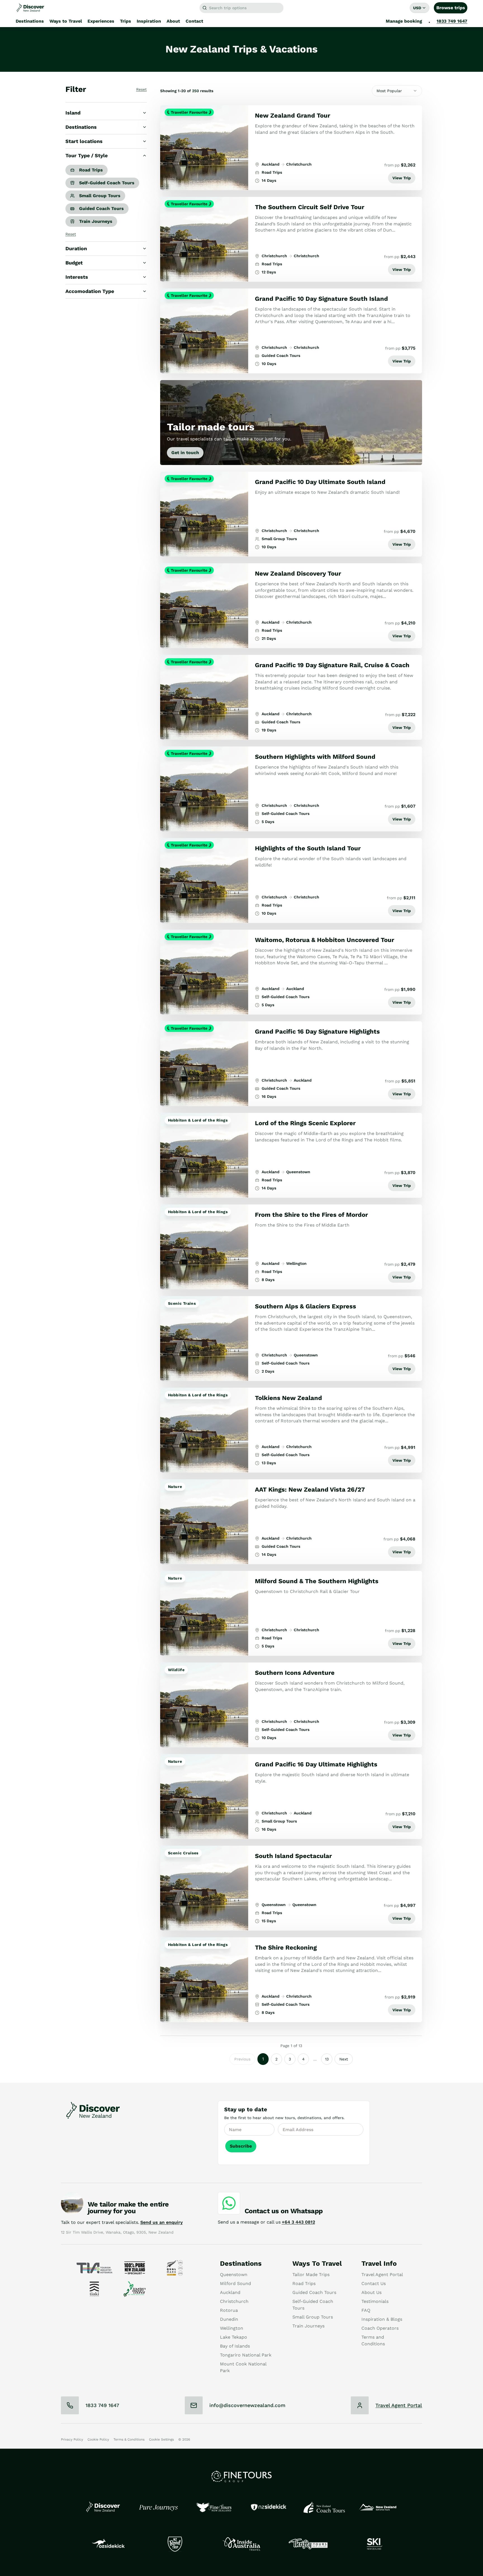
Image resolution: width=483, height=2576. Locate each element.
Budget (74, 263)
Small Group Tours (100, 196)
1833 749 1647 (452, 21)
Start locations (84, 141)
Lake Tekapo (234, 2337)
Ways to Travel (66, 21)
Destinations (30, 21)
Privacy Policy (72, 2439)
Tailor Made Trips (311, 2275)
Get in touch (185, 453)
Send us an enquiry (162, 2222)
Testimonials (375, 2301)
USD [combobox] (417, 8)
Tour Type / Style (87, 155)
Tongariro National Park (246, 2355)
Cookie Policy (98, 2439)
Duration (76, 248)
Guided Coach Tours (101, 208)
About (173, 21)
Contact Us (374, 2283)
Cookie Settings (161, 2439)
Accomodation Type (90, 291)
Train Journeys (96, 221)
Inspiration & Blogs (382, 2319)
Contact (194, 21)
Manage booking (404, 21)
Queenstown (234, 2275)
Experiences (101, 21)
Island (73, 113)
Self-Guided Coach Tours (107, 183)
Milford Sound (235, 2283)
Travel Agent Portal (382, 2275)
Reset (141, 89)
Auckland (230, 2292)
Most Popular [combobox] (389, 91)
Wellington (232, 2328)
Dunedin (229, 2319)
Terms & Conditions (129, 2439)
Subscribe (241, 2146)
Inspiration (149, 21)
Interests (77, 277)
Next (344, 2059)
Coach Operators (380, 2328)
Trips (126, 21)
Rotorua (229, 2310)
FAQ (366, 2310)
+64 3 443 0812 (298, 2222)
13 (327, 2059)
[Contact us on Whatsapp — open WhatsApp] (229, 2203)
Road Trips (91, 170)
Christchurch (234, 2301)
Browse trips (451, 8)
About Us (371, 2292)
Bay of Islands (235, 2346)
